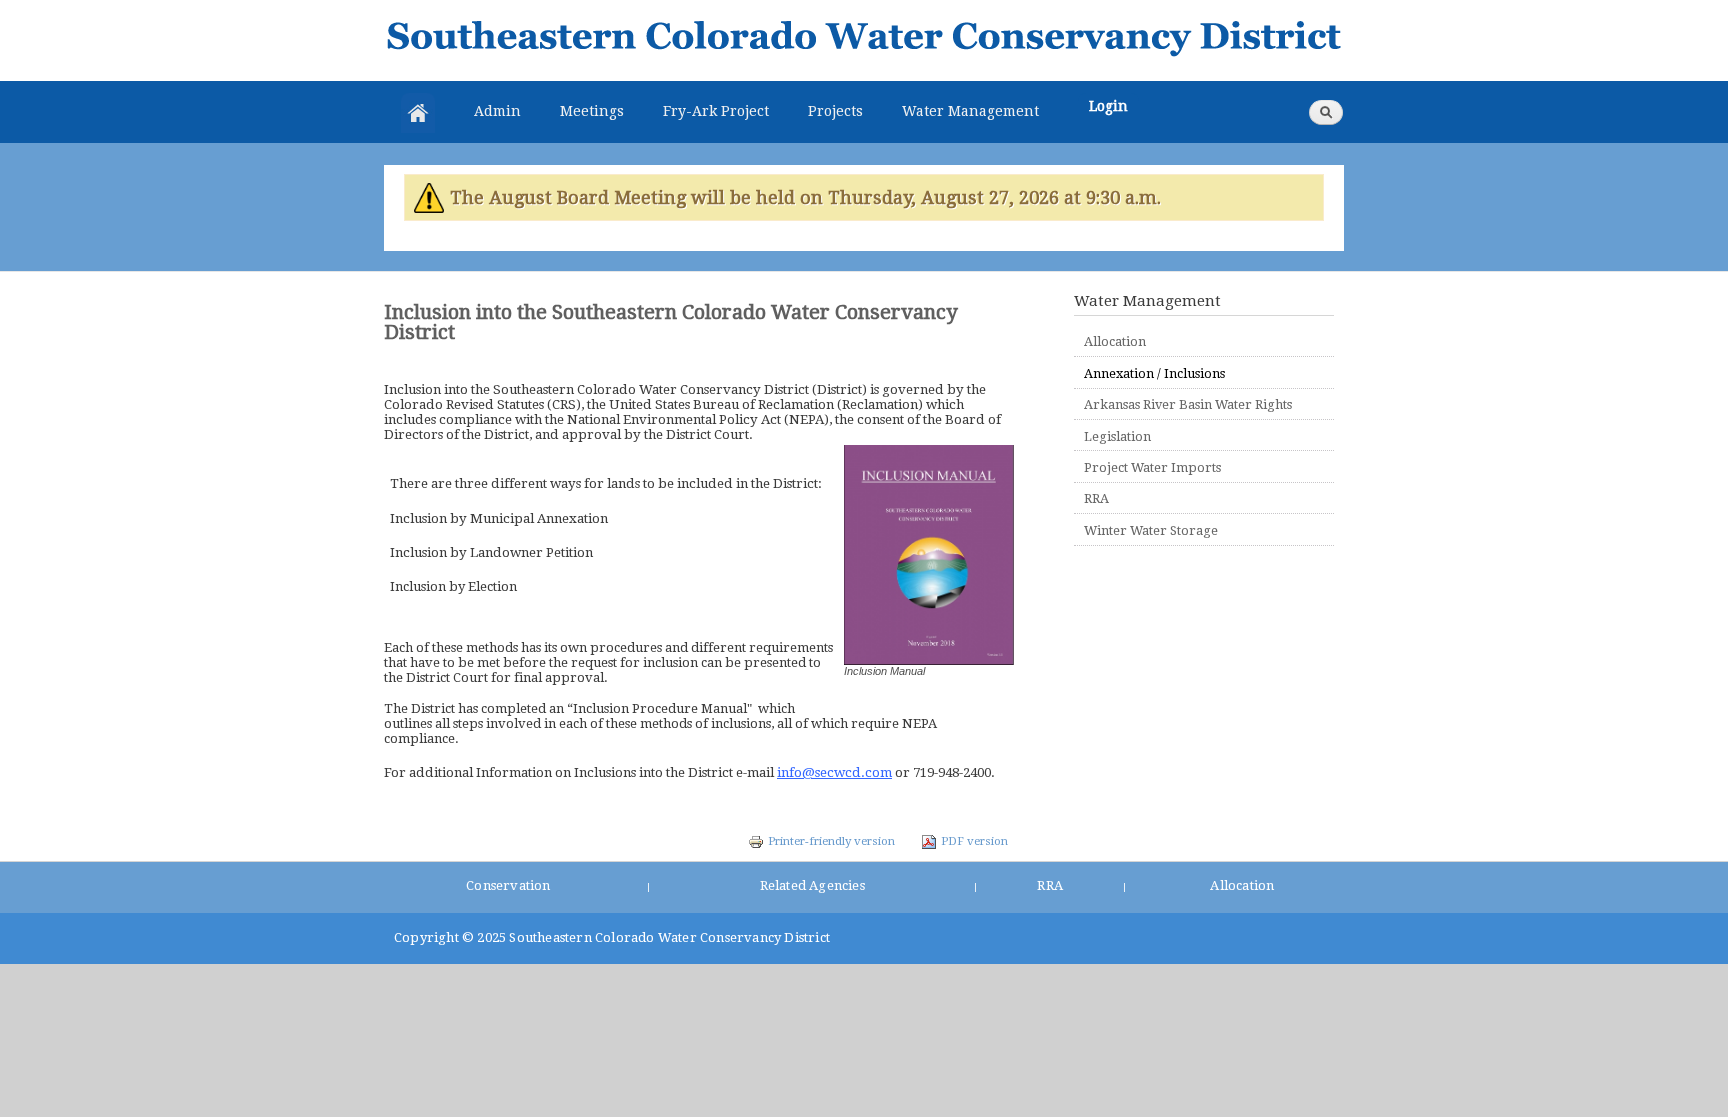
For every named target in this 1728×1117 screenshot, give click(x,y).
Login (1108, 106)
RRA (1096, 498)
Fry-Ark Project (716, 111)
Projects (835, 111)
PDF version (974, 841)
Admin (497, 111)
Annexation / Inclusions (1154, 373)
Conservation (508, 885)
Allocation (1115, 341)
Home (418, 113)
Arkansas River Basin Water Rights (1188, 404)
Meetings (592, 111)
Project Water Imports (1152, 467)
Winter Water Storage (1151, 530)
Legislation (1117, 436)
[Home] (864, 40)
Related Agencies (812, 885)
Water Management (970, 111)
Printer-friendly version (831, 841)
